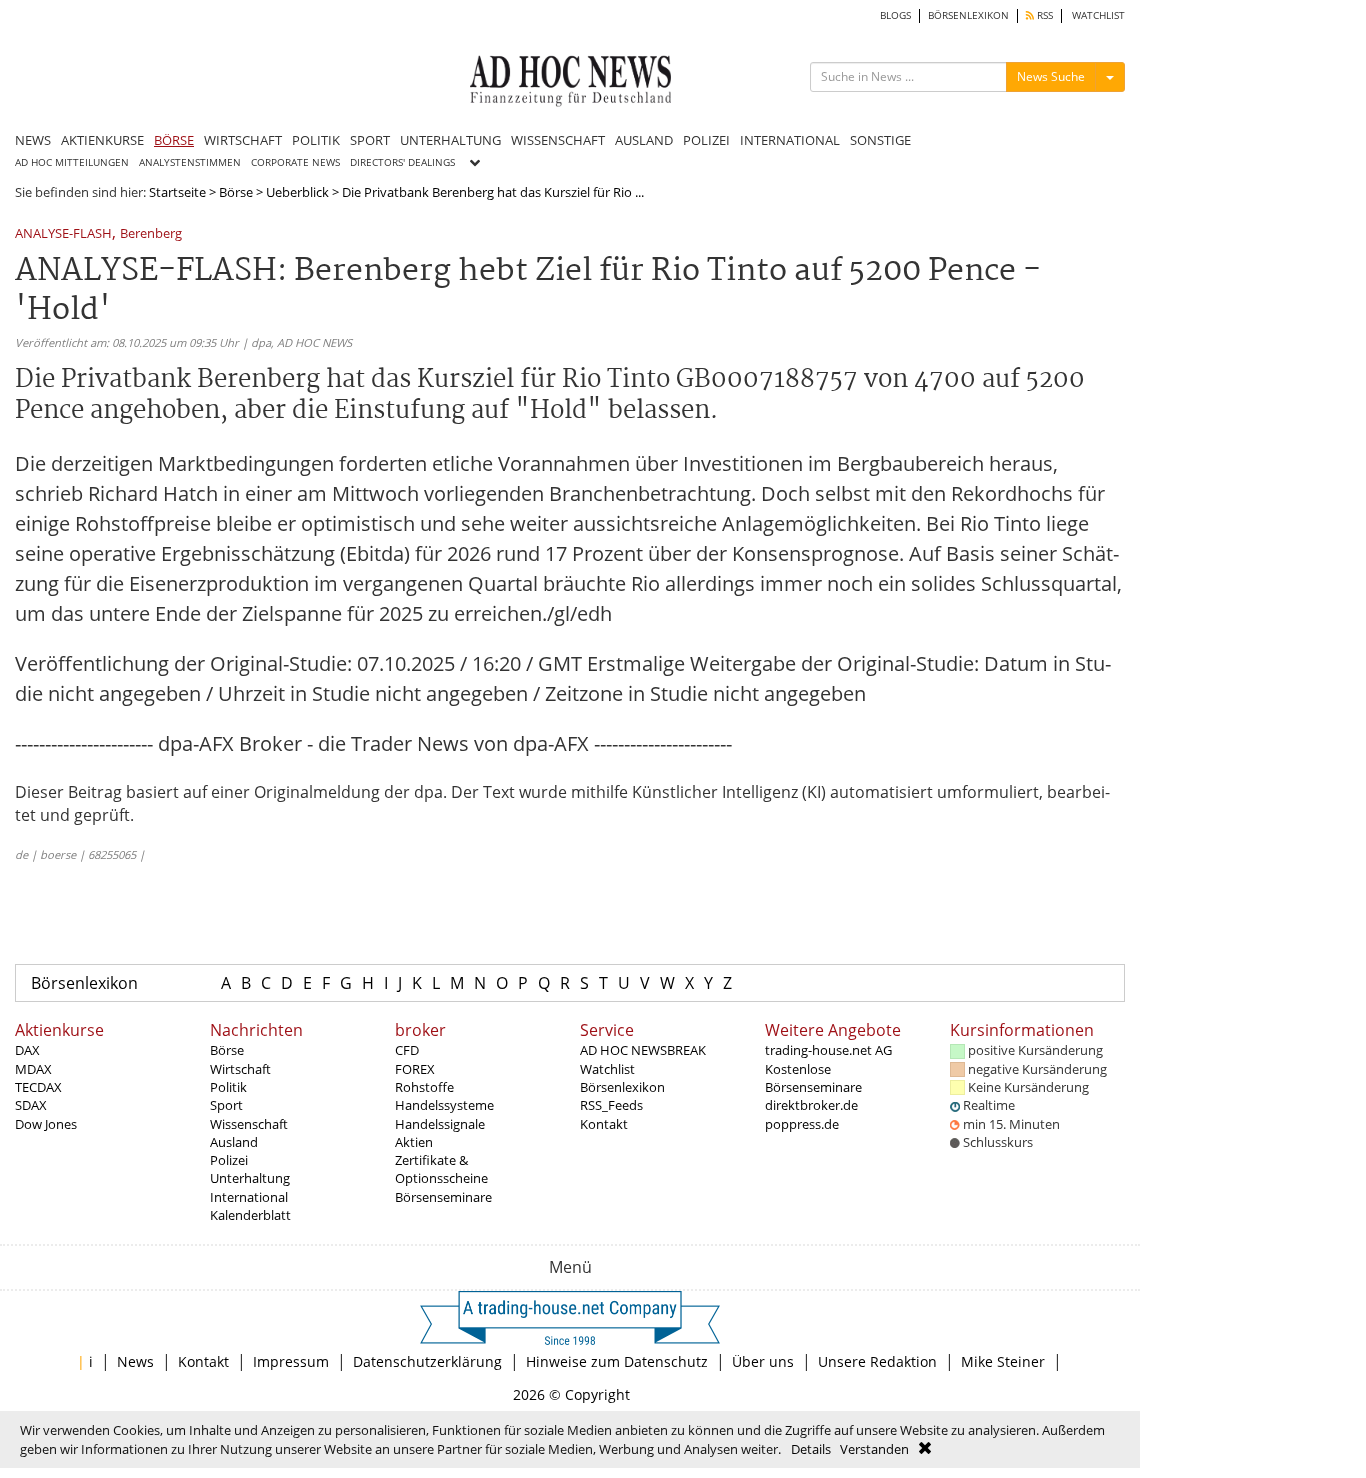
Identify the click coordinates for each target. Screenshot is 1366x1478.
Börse (236, 192)
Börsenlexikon (84, 983)
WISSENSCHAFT (558, 140)
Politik (228, 1087)
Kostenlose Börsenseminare (813, 1078)
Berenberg (151, 234)
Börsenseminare (443, 1197)
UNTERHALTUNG (450, 140)
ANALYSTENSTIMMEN (190, 162)
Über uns (763, 1361)
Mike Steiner (1003, 1361)
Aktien (414, 1142)
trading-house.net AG (828, 1050)
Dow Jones (46, 1124)
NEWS (33, 140)
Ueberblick (297, 192)
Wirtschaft (240, 1069)
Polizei (229, 1160)
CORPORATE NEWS (295, 162)
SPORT (370, 140)
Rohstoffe (424, 1087)
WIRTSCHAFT (243, 140)
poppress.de (802, 1124)
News (135, 1361)
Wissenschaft (249, 1124)
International (249, 1197)
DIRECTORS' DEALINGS (402, 162)
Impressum (291, 1361)
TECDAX (38, 1087)
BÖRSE (174, 140)
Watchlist (607, 1069)
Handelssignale (440, 1124)
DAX (27, 1050)
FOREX (415, 1069)
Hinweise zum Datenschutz (617, 1361)
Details (811, 1449)
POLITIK (316, 140)
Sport (226, 1105)
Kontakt (604, 1124)
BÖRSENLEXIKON (968, 15)
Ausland (234, 1142)
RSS (1043, 15)
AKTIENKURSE (102, 140)
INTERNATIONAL (790, 140)
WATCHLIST (1098, 15)
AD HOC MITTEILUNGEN (72, 162)
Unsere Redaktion (877, 1361)
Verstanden (874, 1449)
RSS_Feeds (611, 1105)
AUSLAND (644, 140)
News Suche (1051, 76)
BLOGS (895, 15)
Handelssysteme (444, 1105)
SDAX (31, 1105)
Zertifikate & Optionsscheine (441, 1169)
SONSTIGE (880, 140)
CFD (407, 1050)
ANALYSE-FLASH (63, 234)
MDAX (33, 1069)
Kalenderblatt (250, 1215)
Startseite (177, 192)
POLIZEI (706, 140)
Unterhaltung (250, 1178)
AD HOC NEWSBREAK (643, 1050)
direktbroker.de (811, 1105)
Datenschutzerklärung (427, 1361)
